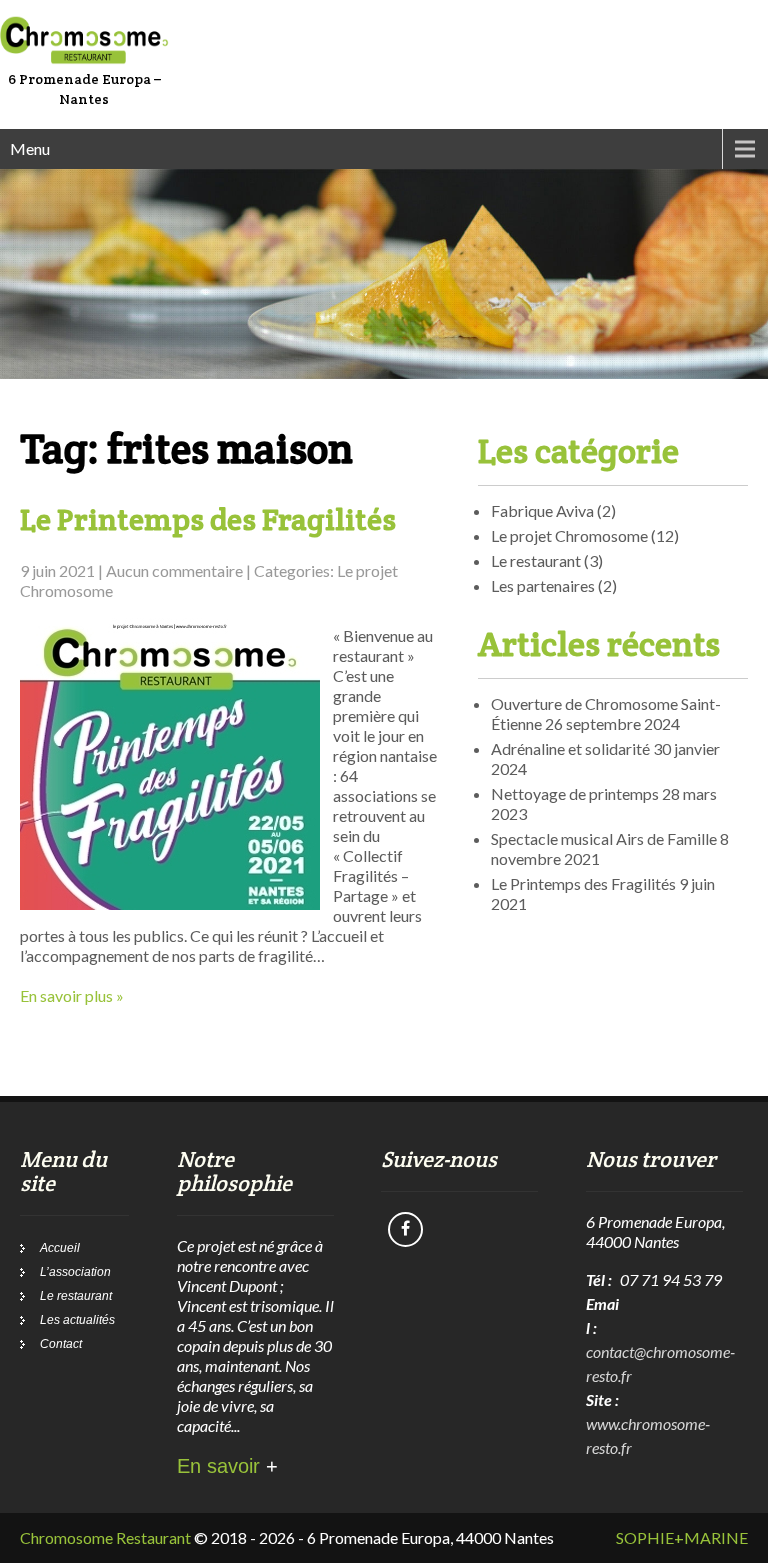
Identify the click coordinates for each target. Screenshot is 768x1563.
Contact (61, 1344)
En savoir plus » (72, 995)
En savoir (227, 1466)
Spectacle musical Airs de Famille (604, 838)
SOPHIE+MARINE (682, 1537)
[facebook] (405, 1229)
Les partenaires (543, 585)
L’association (75, 1272)
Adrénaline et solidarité (570, 748)
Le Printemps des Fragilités (208, 519)
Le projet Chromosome (569, 535)
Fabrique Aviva (542, 510)
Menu (30, 148)
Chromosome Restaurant (105, 1537)
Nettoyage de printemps (575, 793)
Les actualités (77, 1320)
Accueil (60, 1248)
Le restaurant (536, 560)
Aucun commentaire (174, 570)
